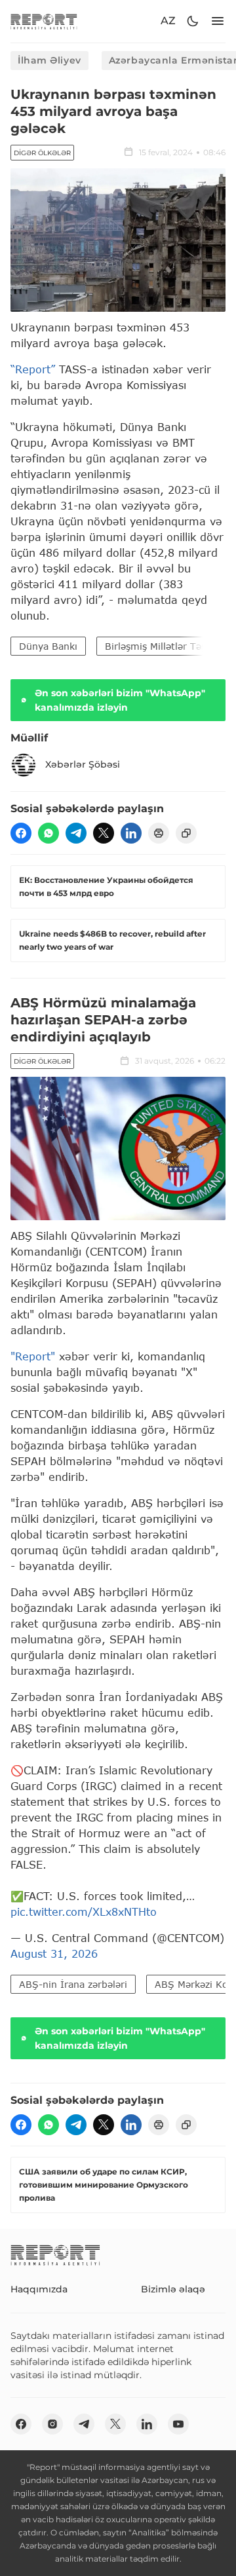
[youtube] (178, 2424)
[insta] (52, 2424)
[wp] (49, 833)
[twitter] (104, 833)
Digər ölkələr (42, 153)
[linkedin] (131, 833)
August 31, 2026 (54, 1953)
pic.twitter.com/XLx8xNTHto (84, 1912)
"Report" (33, 1356)
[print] (159, 833)
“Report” (33, 369)
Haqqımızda (39, 2289)
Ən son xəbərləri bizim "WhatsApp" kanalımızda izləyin (120, 700)
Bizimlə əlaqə (173, 2289)
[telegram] (76, 833)
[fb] (21, 833)
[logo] (44, 21)
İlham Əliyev (49, 60)
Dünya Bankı (48, 646)
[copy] (186, 833)
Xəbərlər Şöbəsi (83, 764)
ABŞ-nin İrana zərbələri (73, 1984)
